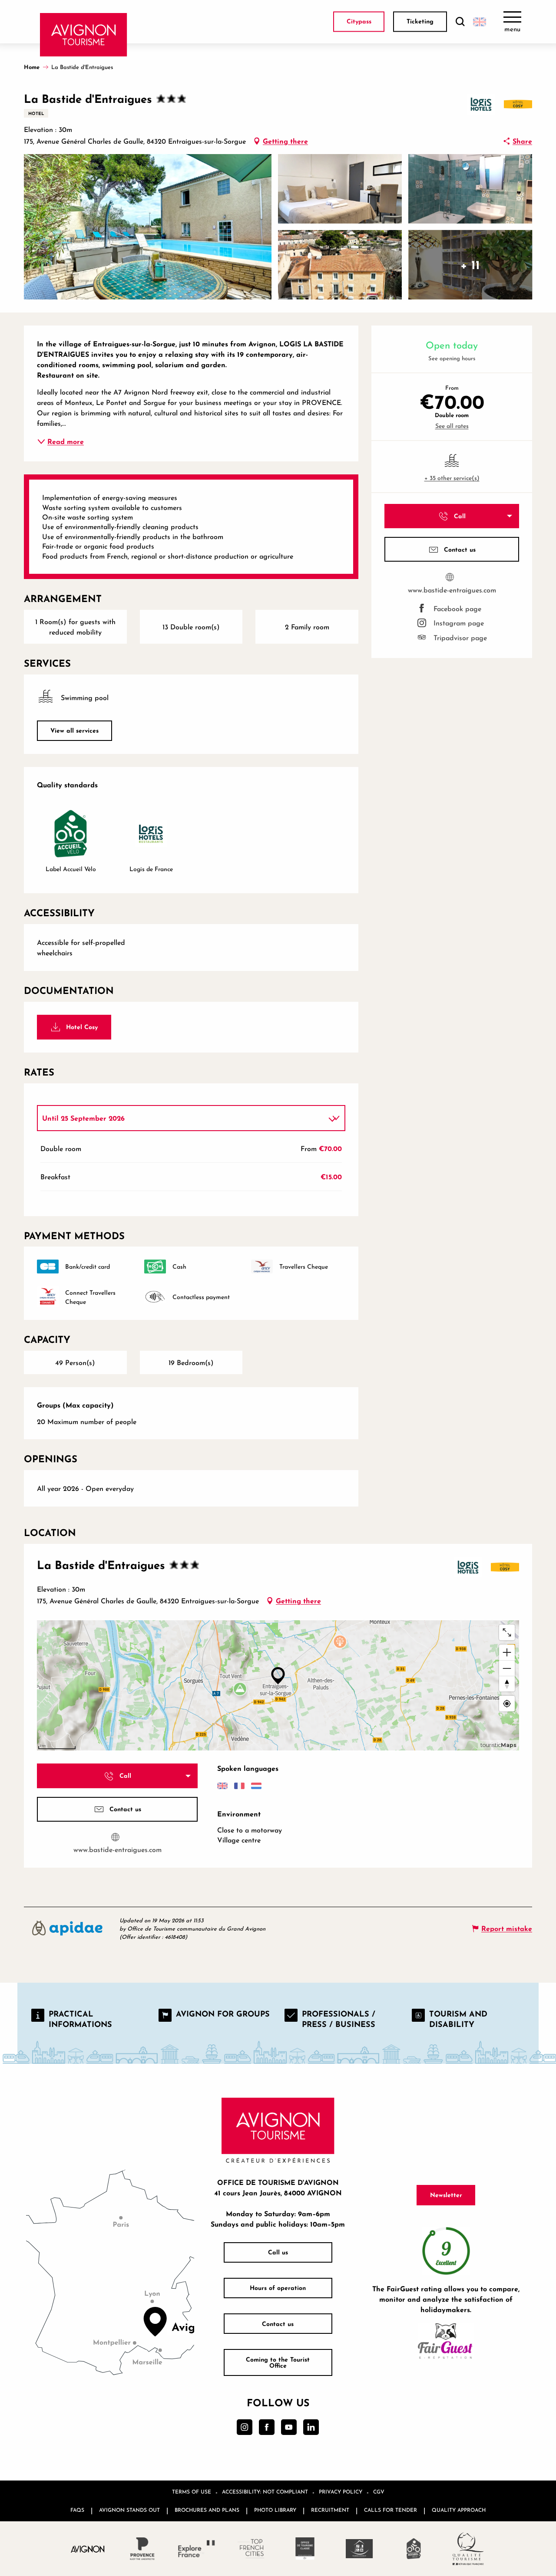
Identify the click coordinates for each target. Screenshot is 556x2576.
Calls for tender (391, 2510)
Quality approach (459, 2510)
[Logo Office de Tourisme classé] (305, 2549)
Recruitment (330, 2510)
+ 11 (470, 265)
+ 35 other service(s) (452, 478)
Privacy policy (341, 2492)
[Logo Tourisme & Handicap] (359, 2549)
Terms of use (192, 2492)
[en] (480, 22)
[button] (460, 22)
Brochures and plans (207, 2510)
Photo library (275, 2510)
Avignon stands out (129, 2510)
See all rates (452, 426)
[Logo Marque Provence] (142, 2549)
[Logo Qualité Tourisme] (468, 2549)
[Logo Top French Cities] (251, 2549)
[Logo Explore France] (197, 2549)
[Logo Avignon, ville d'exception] (88, 2549)
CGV (379, 2492)
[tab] (182, 1118)
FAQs (77, 2510)
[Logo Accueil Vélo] (414, 2549)
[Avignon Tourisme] (84, 35)
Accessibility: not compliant (265, 2492)
